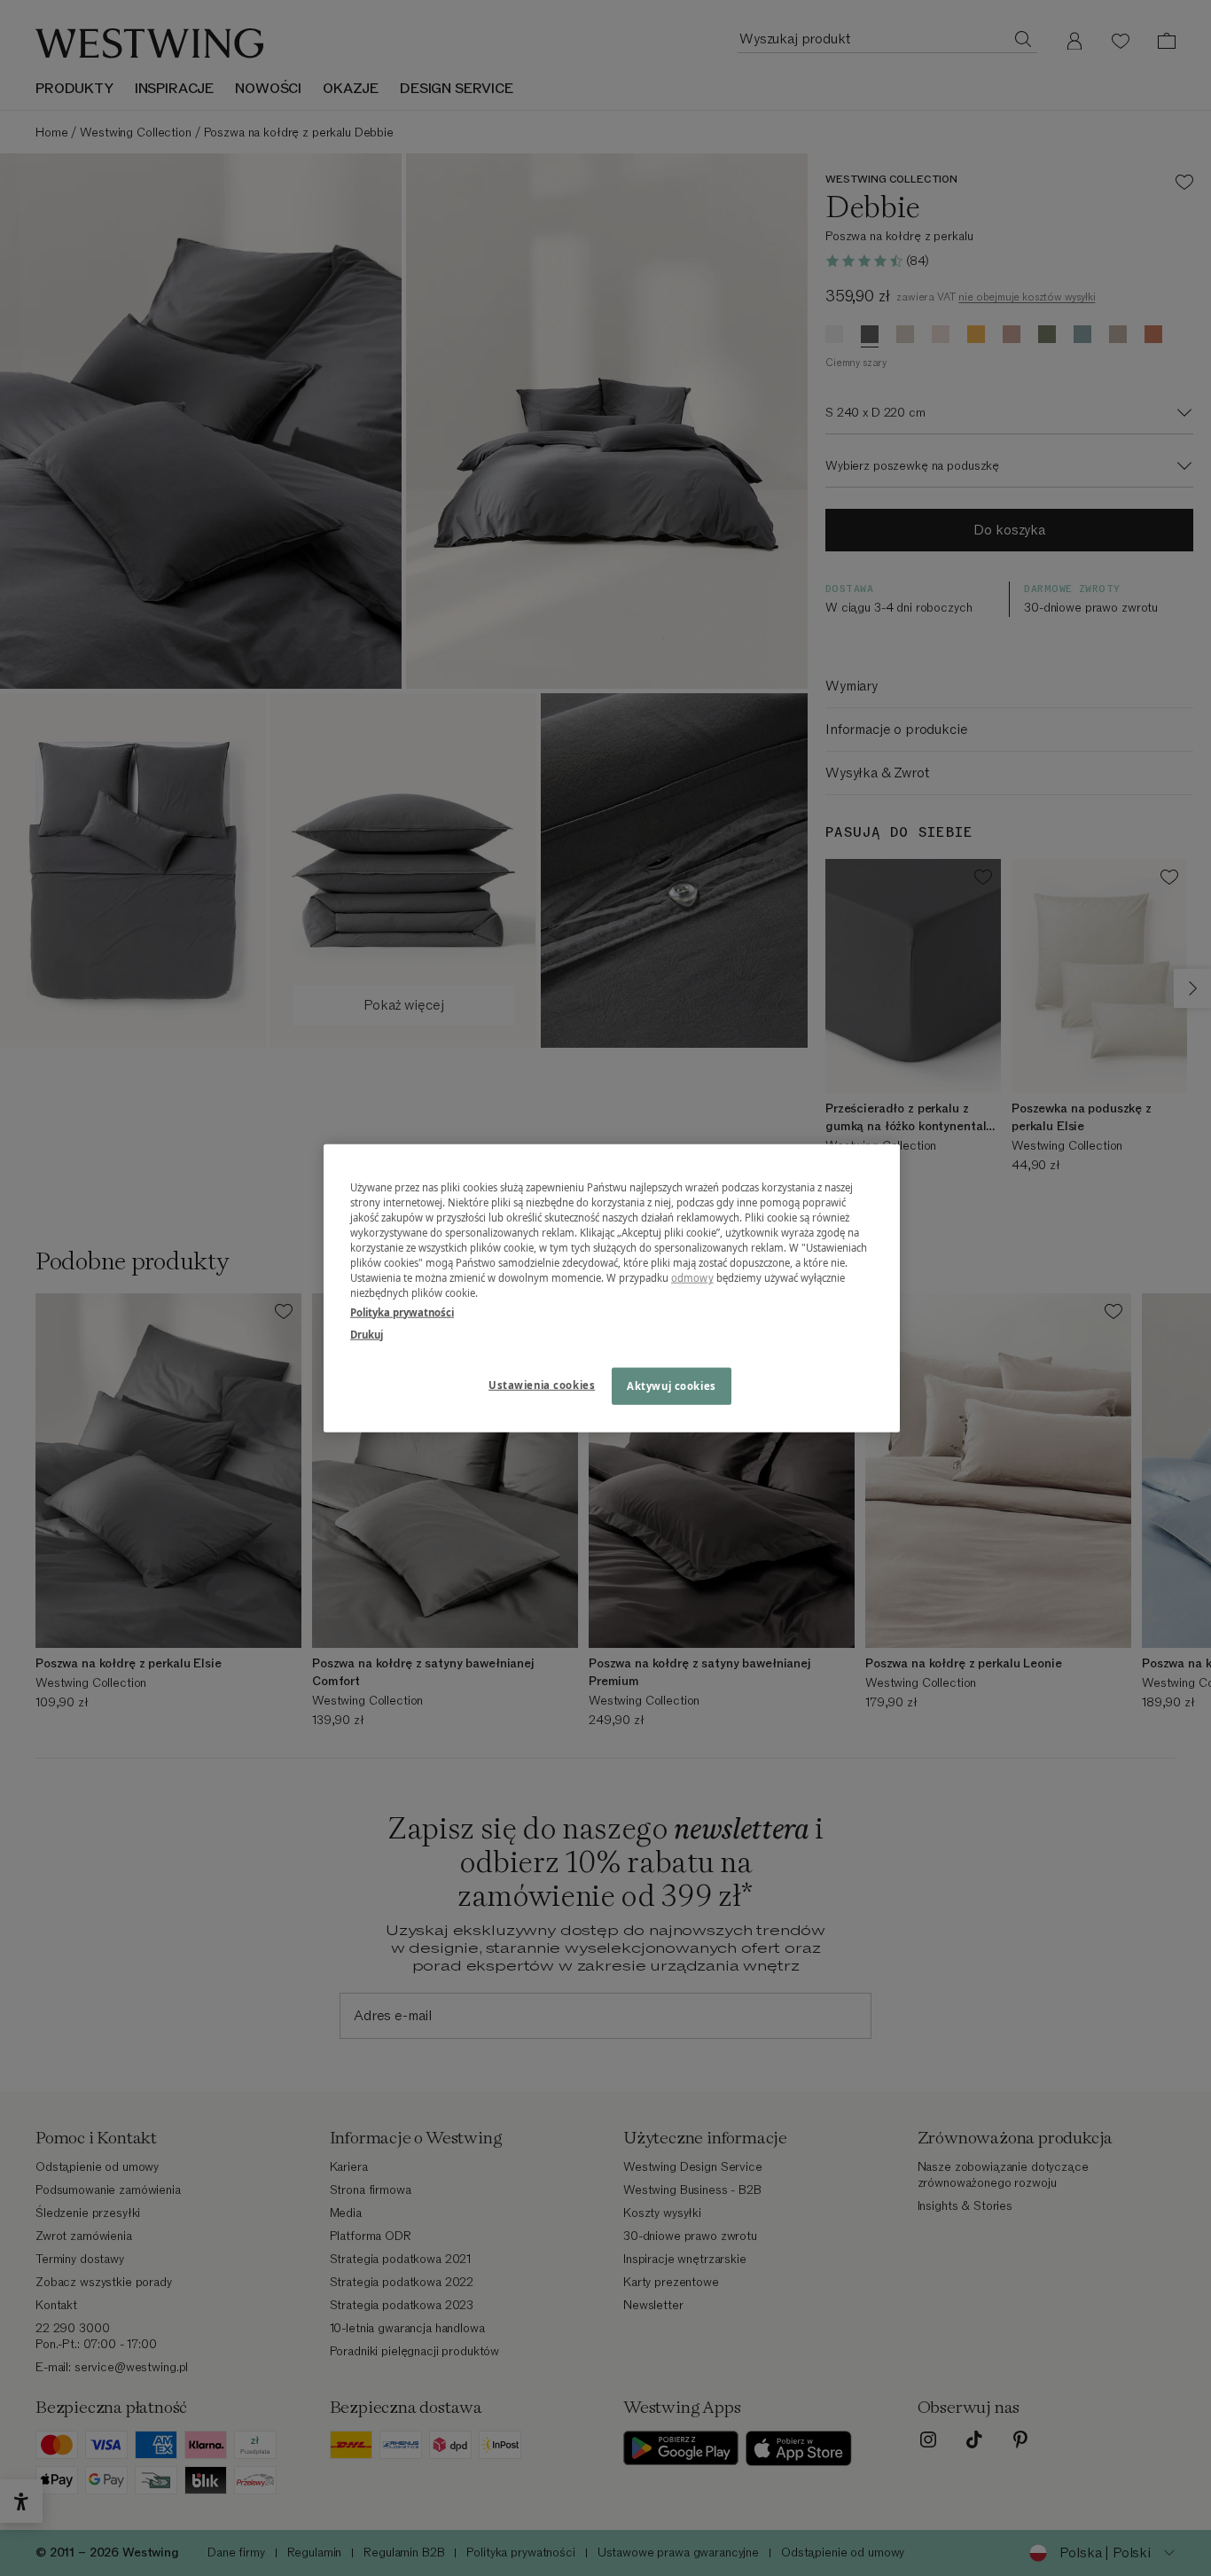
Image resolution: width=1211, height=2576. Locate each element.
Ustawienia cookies (542, 1384)
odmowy (692, 1278)
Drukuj (367, 1334)
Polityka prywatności (402, 1311)
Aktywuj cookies (672, 1385)
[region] (612, 1288)
